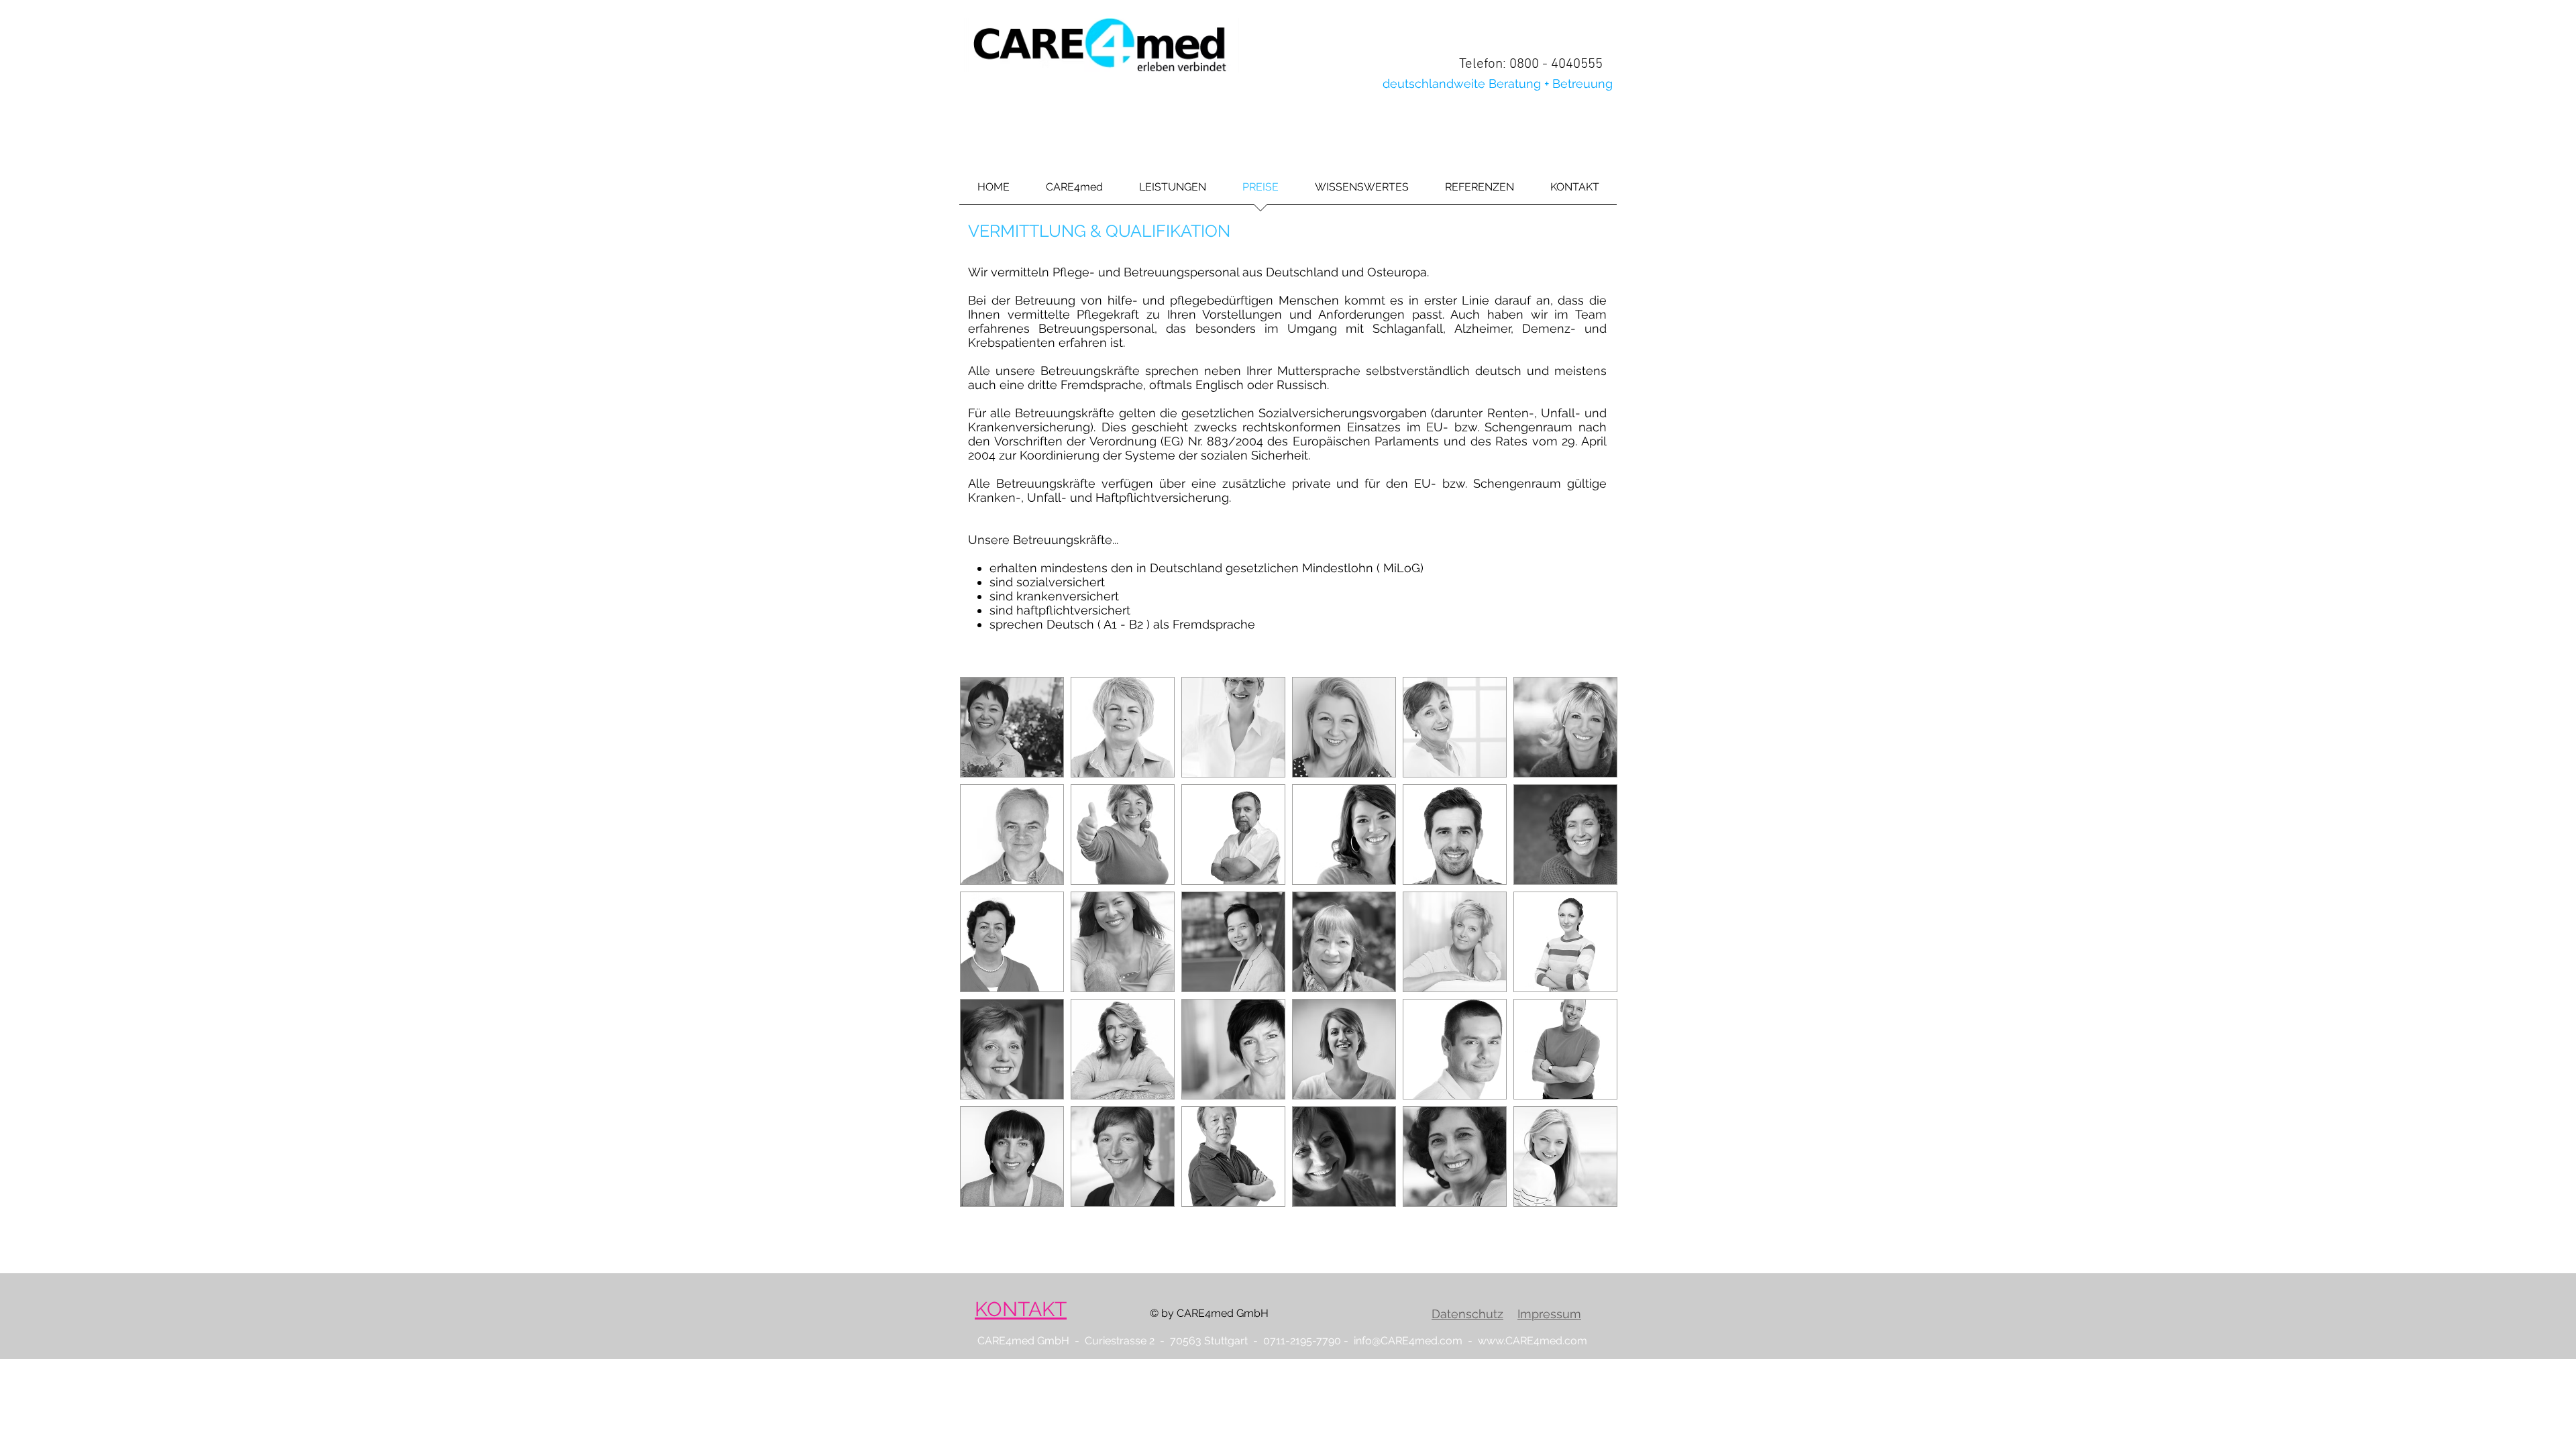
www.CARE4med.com (1533, 1341)
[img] (1012, 727)
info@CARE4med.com (1408, 1341)
